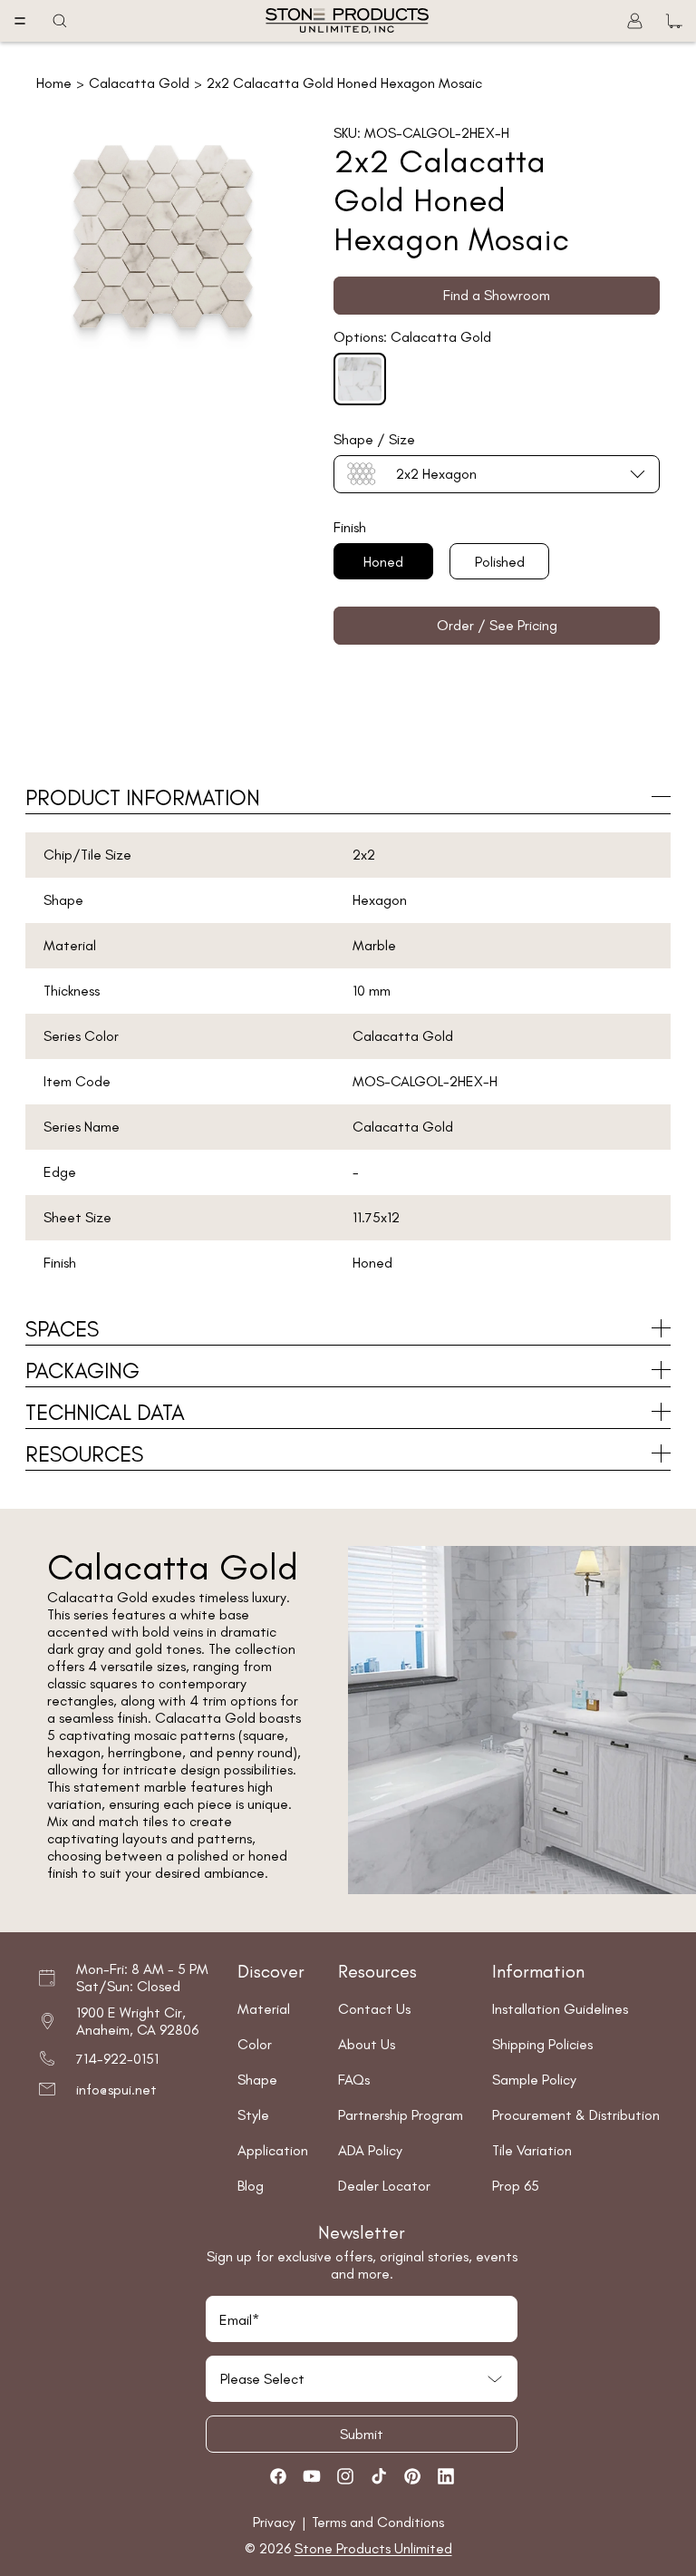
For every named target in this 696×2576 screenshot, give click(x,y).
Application (273, 2150)
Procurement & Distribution (576, 2115)
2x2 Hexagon (436, 474)
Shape (257, 2080)
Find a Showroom (497, 295)
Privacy (276, 2522)
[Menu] (20, 21)
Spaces (62, 1329)
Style (253, 2115)
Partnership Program (401, 2115)
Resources (84, 1454)
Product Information (143, 797)
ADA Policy (370, 2150)
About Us (367, 2044)
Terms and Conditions (378, 2522)
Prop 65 (516, 2186)
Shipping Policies (542, 2044)
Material (264, 2009)
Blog (251, 2186)
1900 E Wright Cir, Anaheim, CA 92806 (137, 2021)
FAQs (354, 2080)
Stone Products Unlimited (373, 2548)
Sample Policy (534, 2080)
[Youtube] (312, 2476)
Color (255, 2044)
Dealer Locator (384, 2186)
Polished (500, 562)
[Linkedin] (446, 2476)
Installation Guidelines (560, 2009)
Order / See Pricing (497, 625)
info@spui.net (116, 2090)
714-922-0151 (117, 2059)
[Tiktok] (379, 2476)
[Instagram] (345, 2476)
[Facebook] (278, 2476)
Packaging (82, 1371)
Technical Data (105, 1412)
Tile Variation (532, 2150)
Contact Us (374, 2009)
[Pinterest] (412, 2476)
